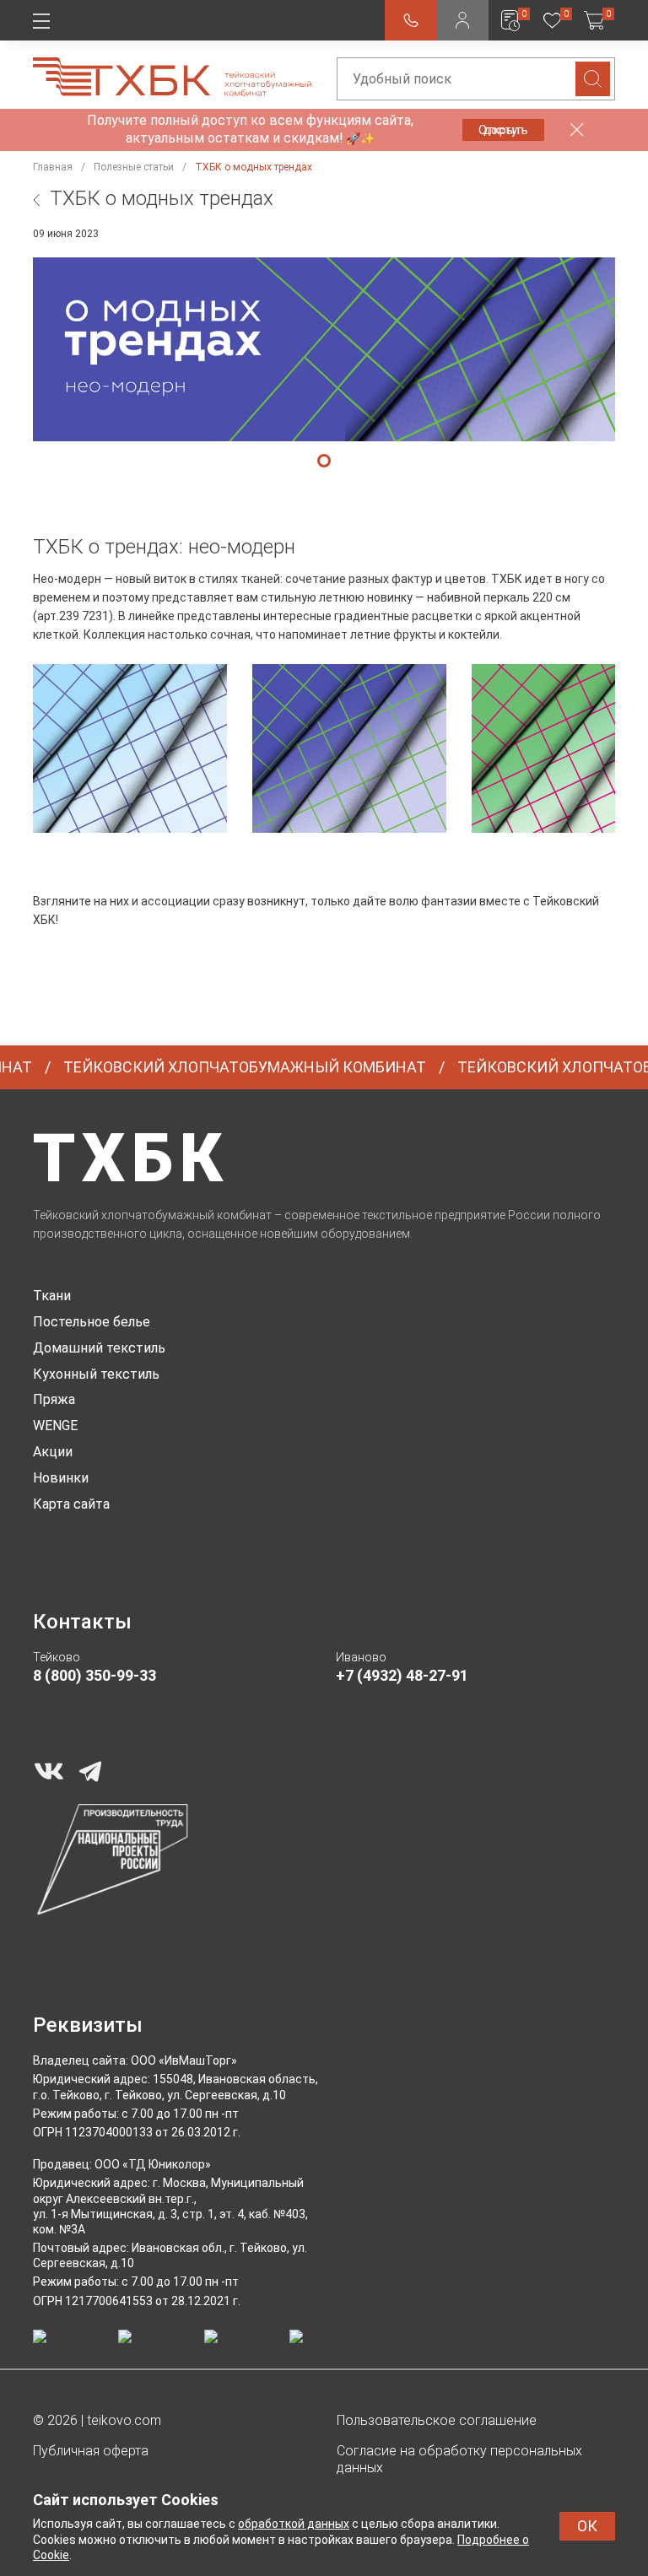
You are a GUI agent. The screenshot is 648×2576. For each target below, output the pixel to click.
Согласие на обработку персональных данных (459, 2460)
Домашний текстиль (99, 1348)
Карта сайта (71, 1504)
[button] (324, 461)
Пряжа (54, 1399)
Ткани (52, 1296)
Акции (53, 1452)
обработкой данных (294, 2524)
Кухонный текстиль (96, 1374)
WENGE (55, 1426)
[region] (324, 752)
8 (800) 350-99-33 (94, 1675)
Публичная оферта (91, 2451)
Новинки (61, 1478)
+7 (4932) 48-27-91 (402, 1675)
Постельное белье (92, 1322)
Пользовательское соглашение (437, 2420)
